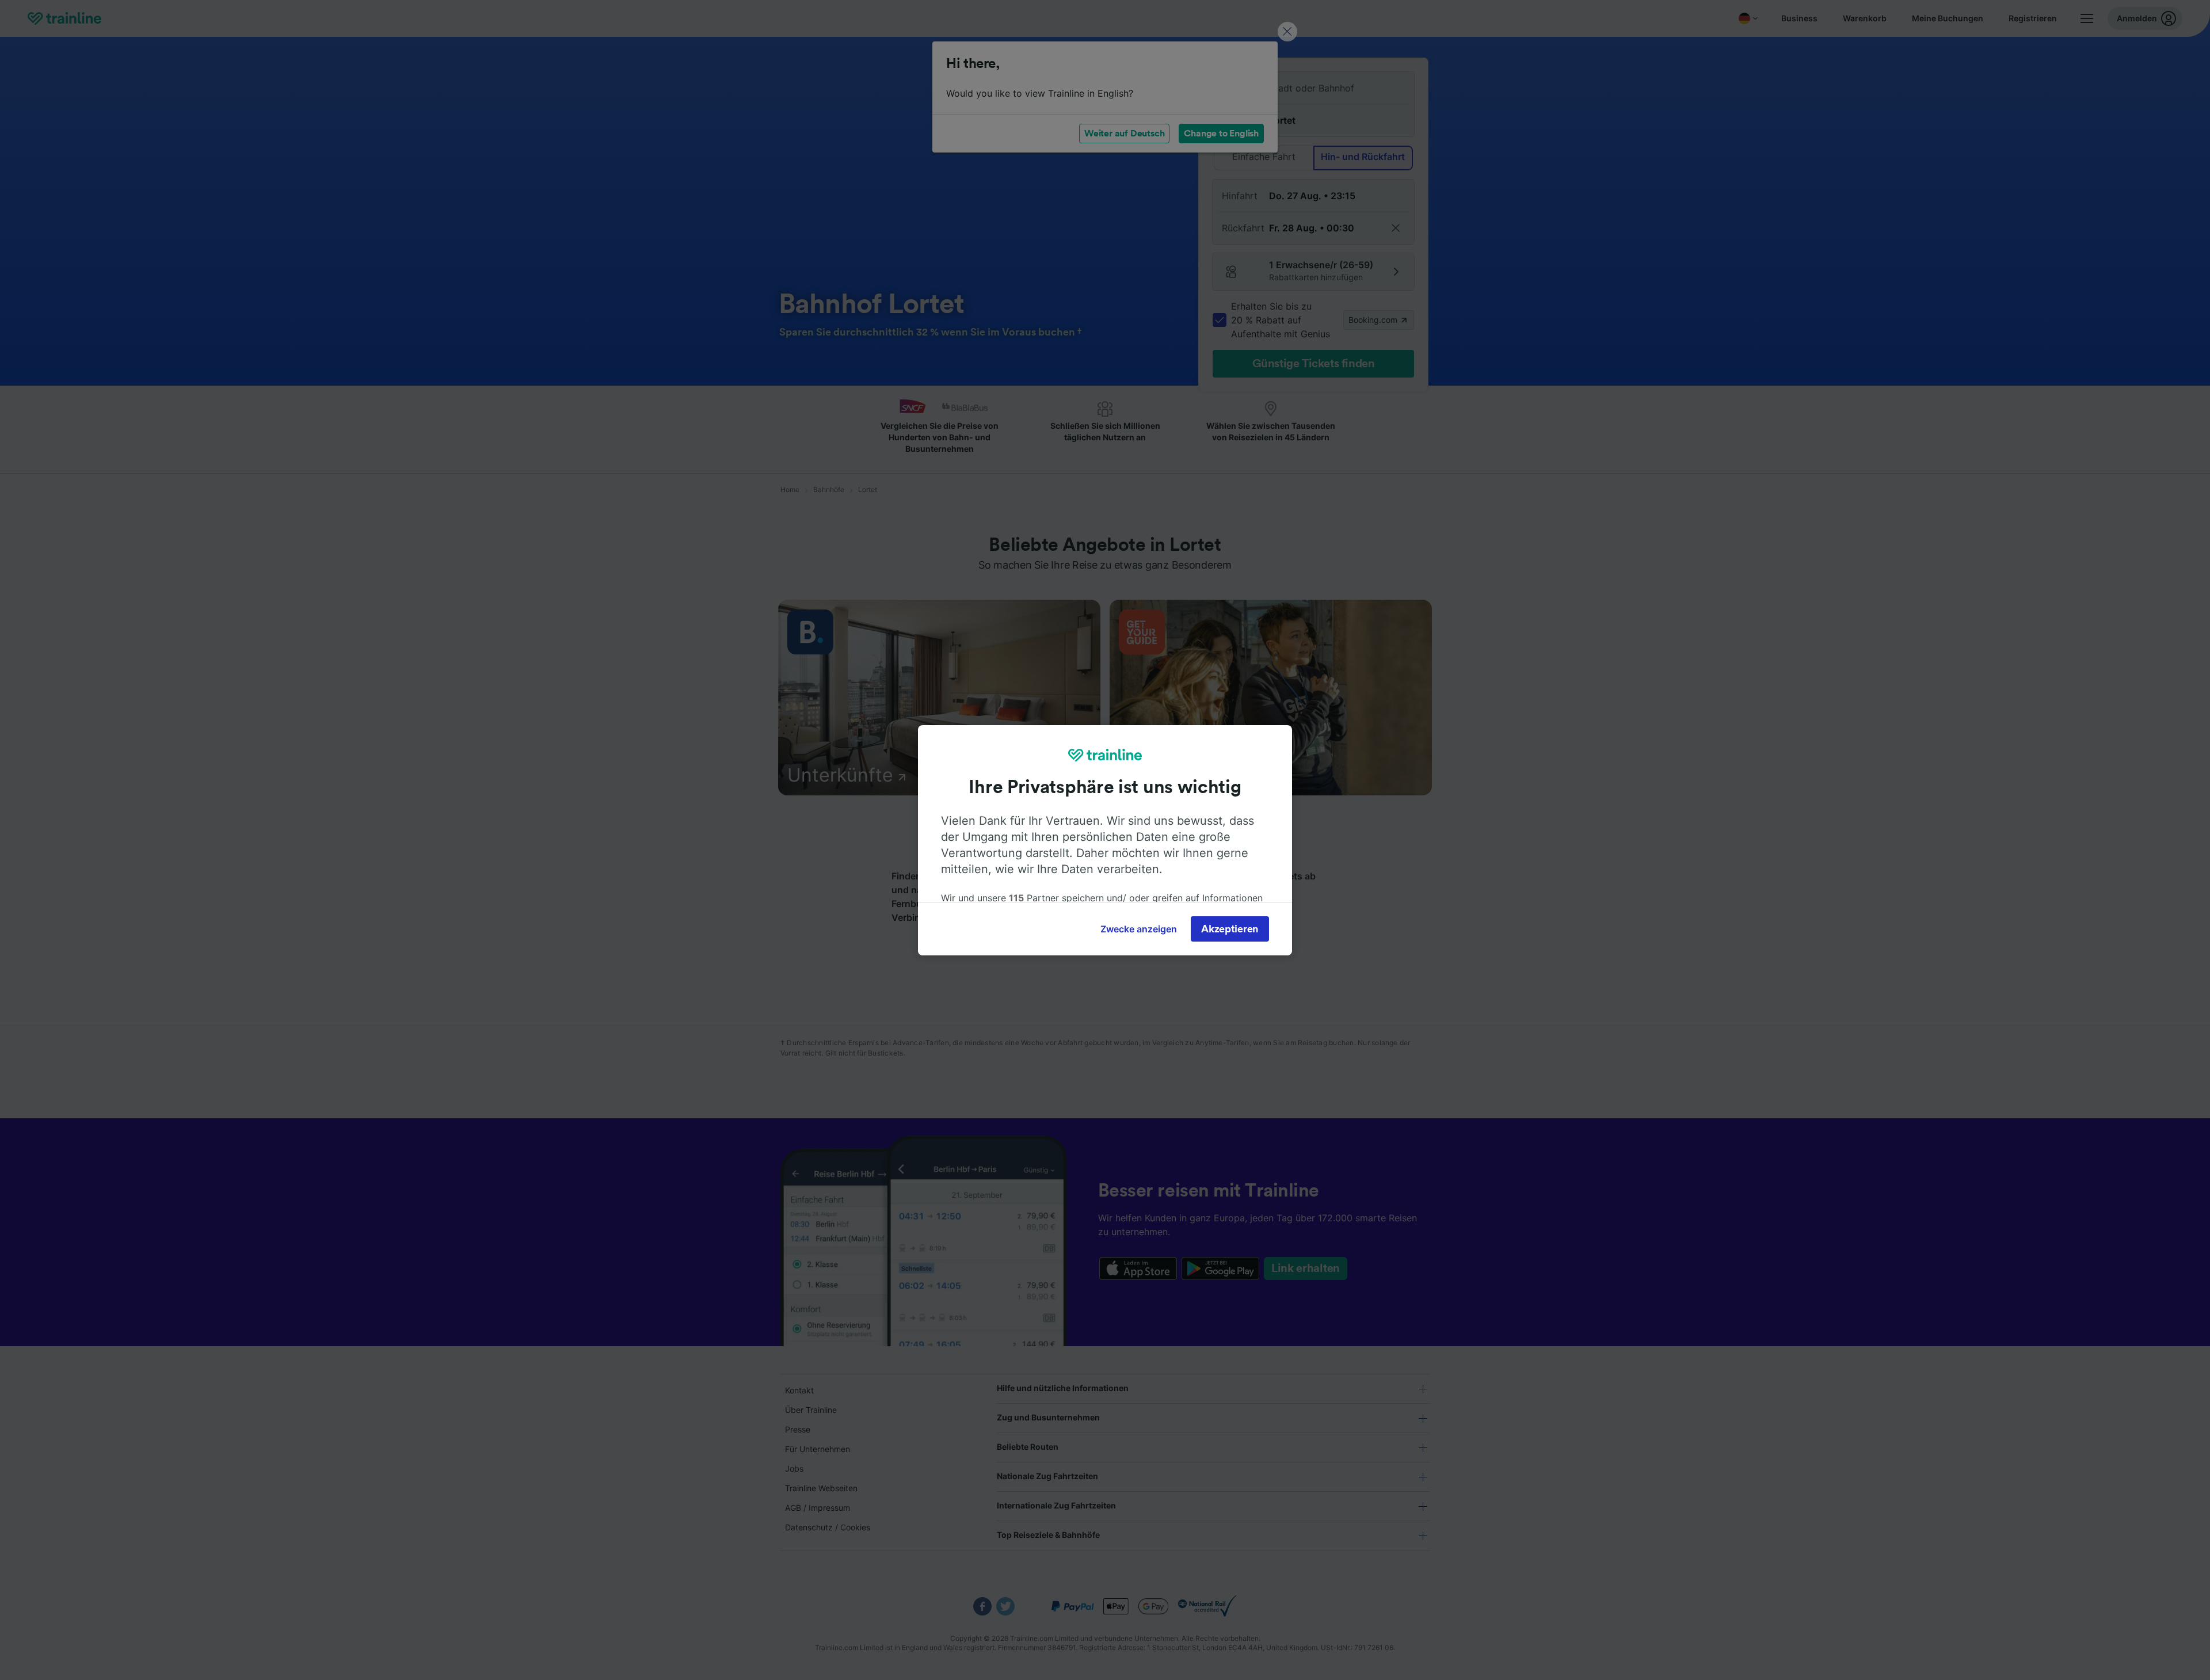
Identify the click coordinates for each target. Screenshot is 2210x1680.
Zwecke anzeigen (1139, 929)
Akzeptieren (1230, 929)
